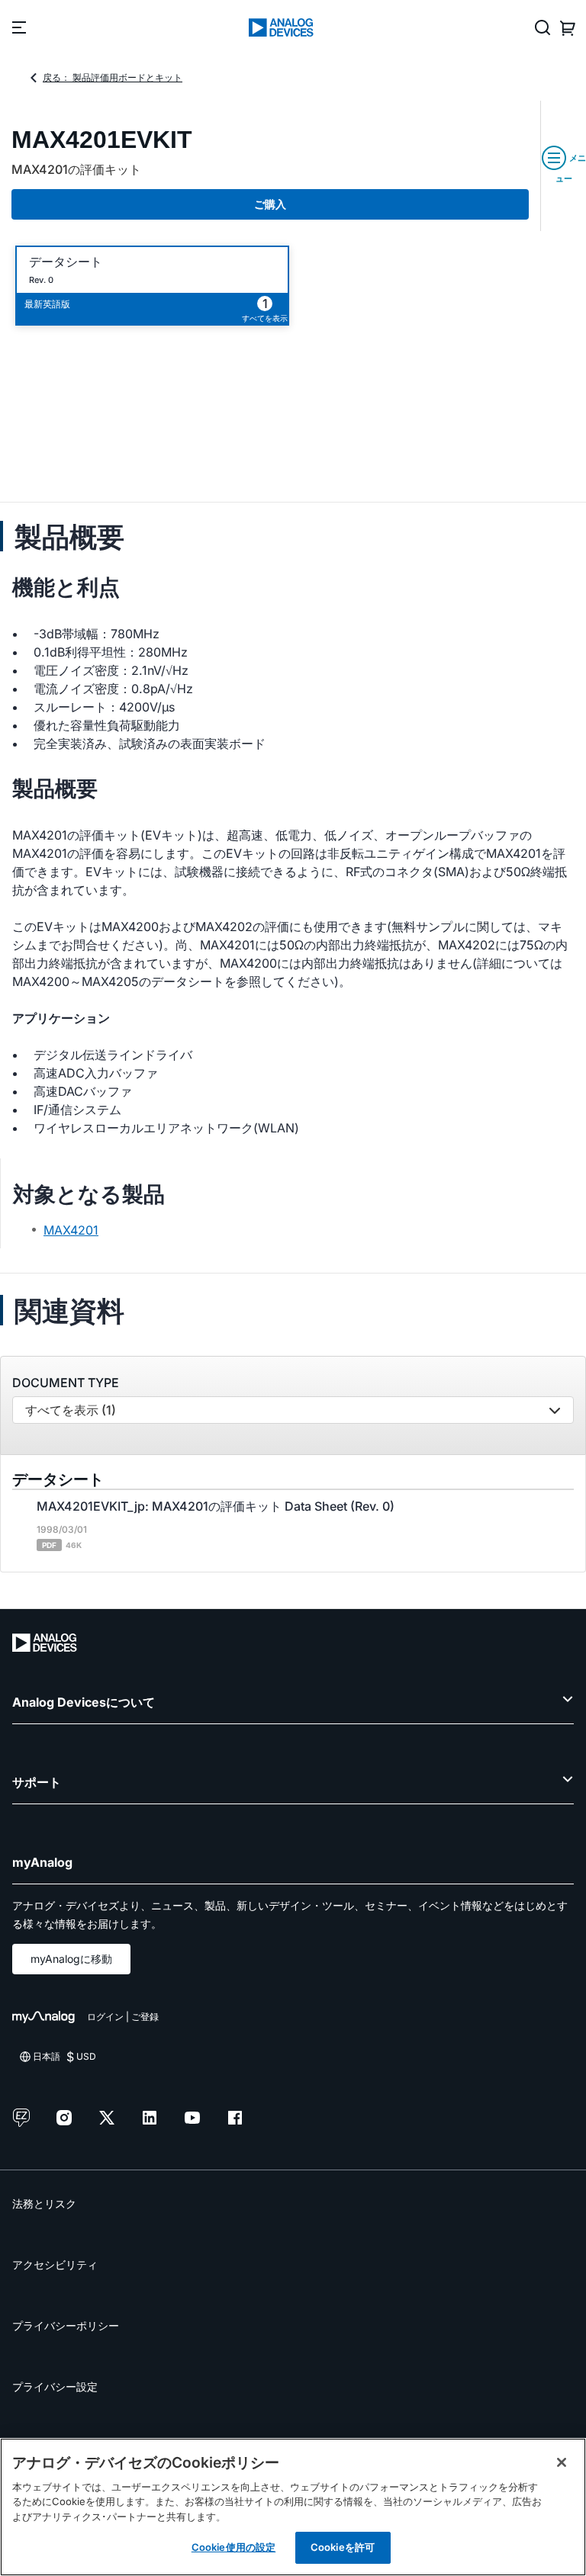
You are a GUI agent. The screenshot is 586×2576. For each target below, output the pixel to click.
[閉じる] (562, 2462)
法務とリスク (44, 2203)
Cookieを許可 (343, 2547)
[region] (293, 2507)
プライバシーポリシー (66, 2325)
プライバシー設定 (55, 2386)
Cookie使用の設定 (233, 2547)
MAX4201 (71, 1230)
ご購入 (270, 204)
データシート (66, 262)
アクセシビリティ (55, 2264)
